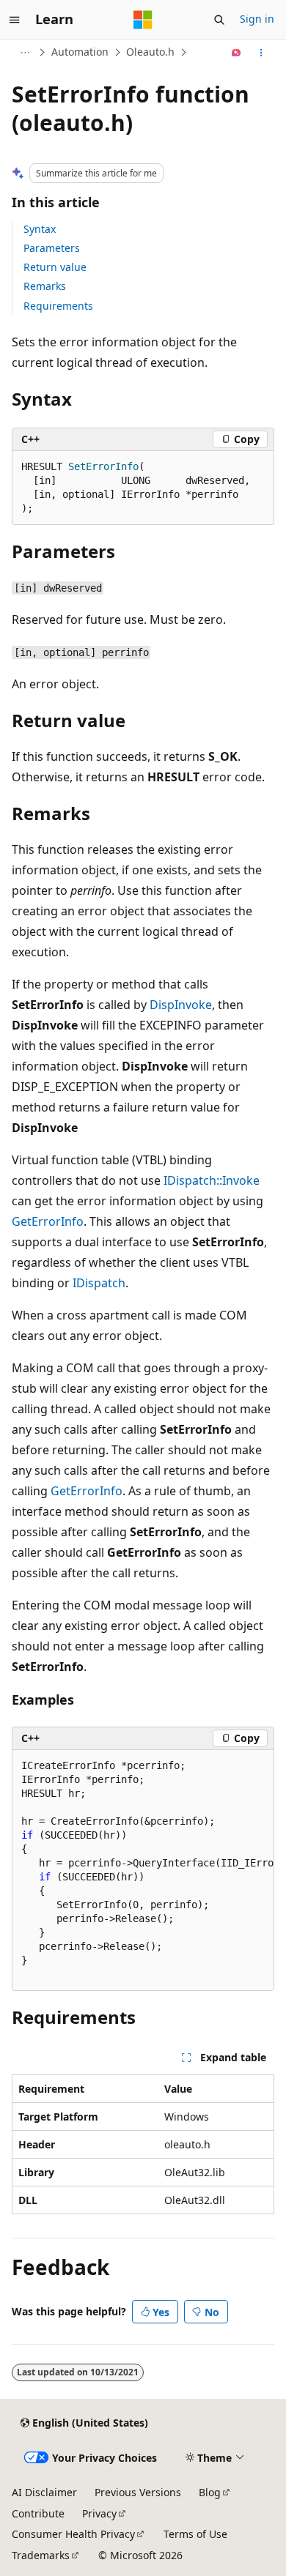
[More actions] (261, 53)
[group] (143, 1870)
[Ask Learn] (236, 53)
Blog (210, 2492)
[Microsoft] (143, 20)
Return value (55, 267)
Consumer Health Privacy (73, 2534)
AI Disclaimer (44, 2492)
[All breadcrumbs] (25, 53)
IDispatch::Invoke (212, 1180)
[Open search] (219, 20)
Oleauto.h (150, 52)
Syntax (40, 229)
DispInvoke (181, 1005)
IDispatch (99, 1283)
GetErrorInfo (48, 1221)
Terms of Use (195, 2534)
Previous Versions (138, 2492)
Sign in (257, 19)
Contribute (38, 2513)
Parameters (52, 248)
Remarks (45, 286)
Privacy (99, 2513)
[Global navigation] (15, 20)
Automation (80, 52)
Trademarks (41, 2555)
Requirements (58, 306)
